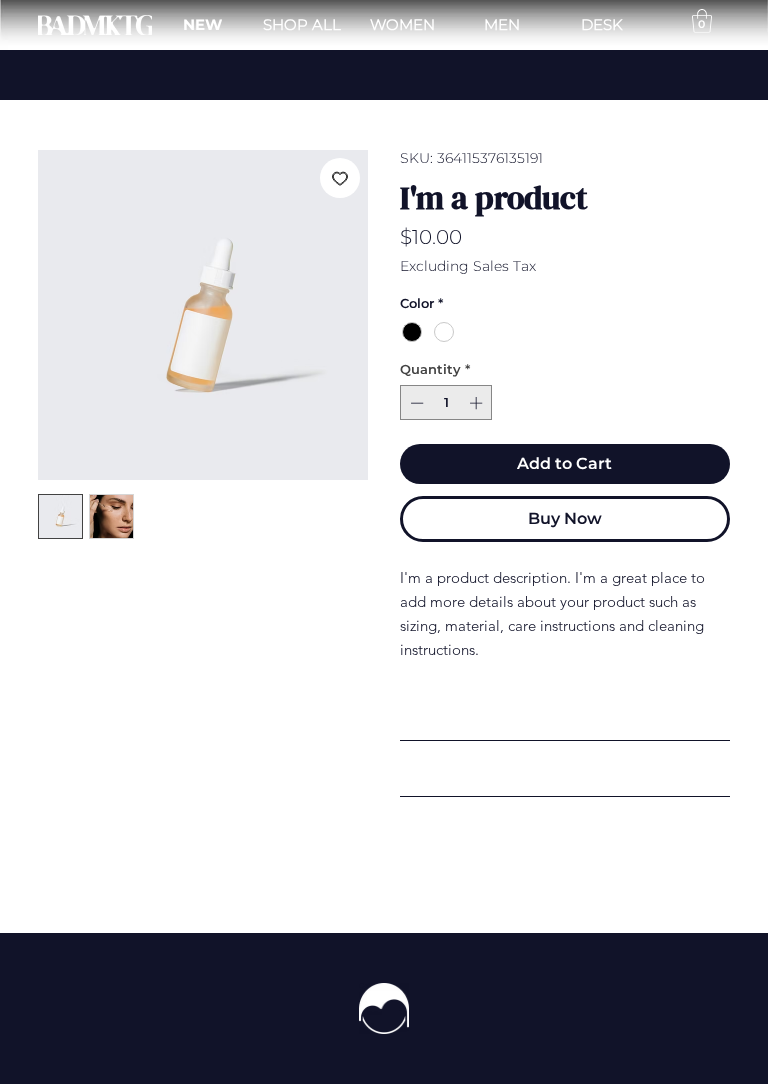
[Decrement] (415, 403)
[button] (702, 21)
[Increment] (478, 403)
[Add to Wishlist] (340, 178)
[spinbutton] (446, 403)
